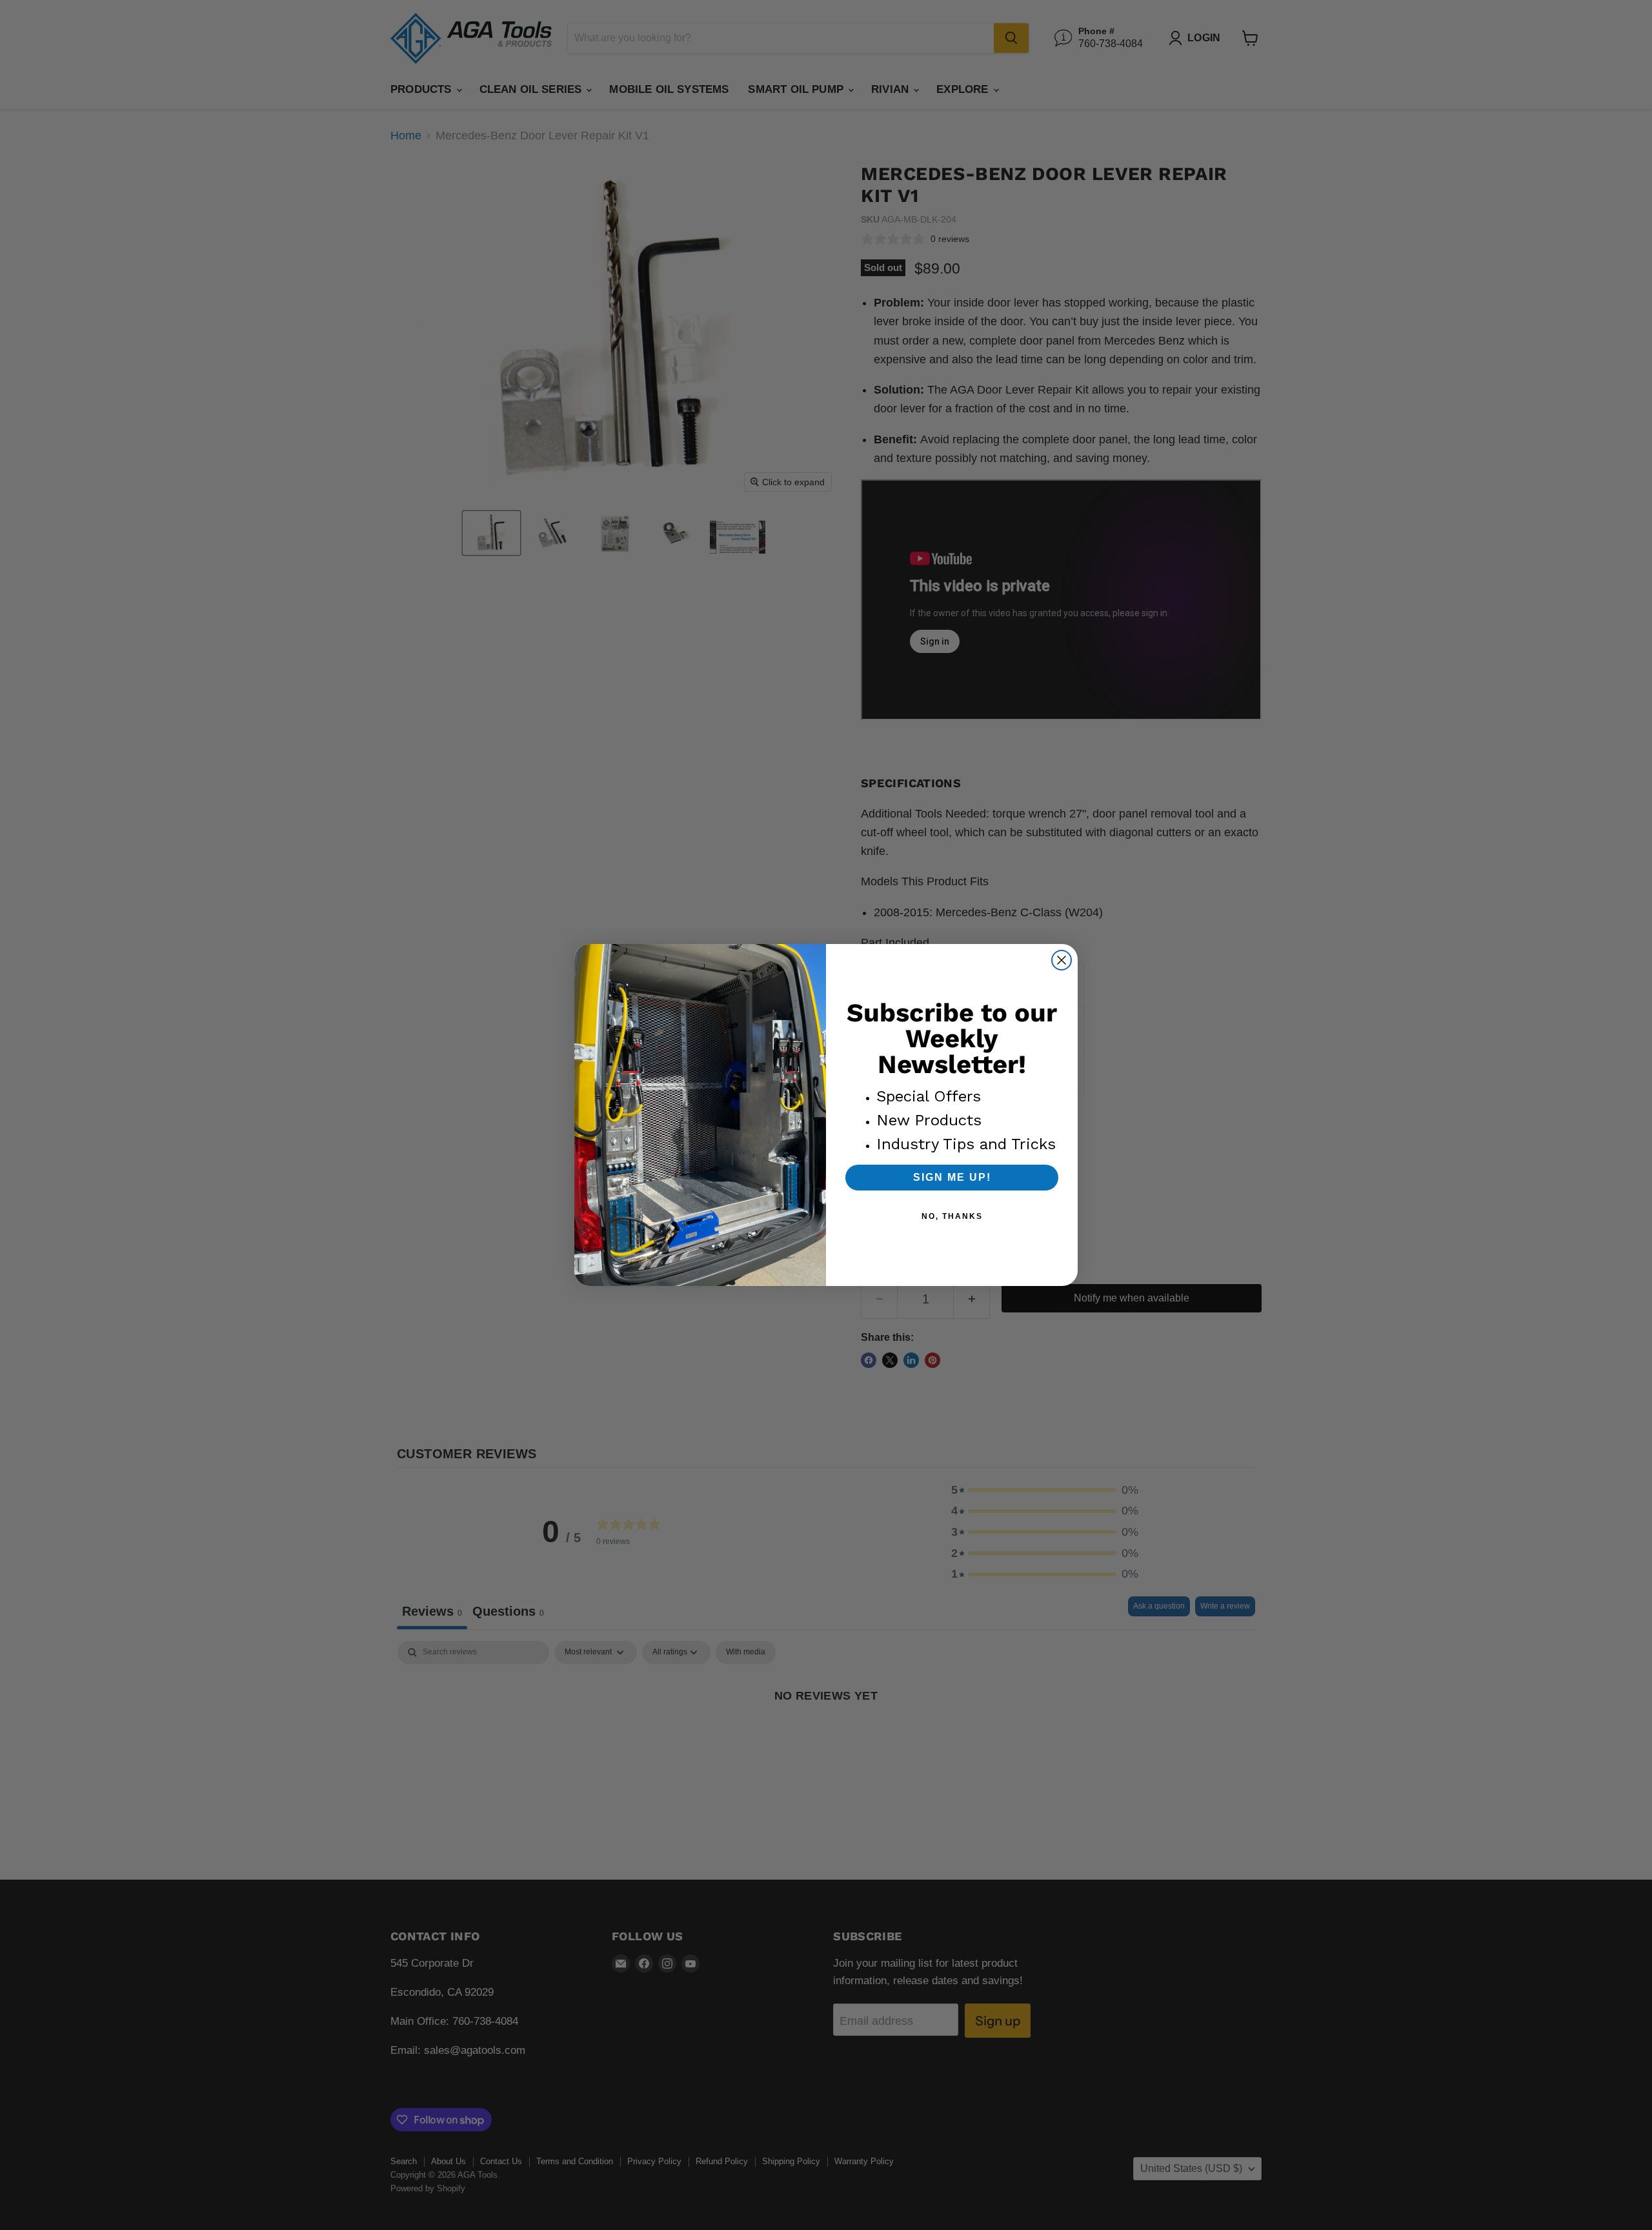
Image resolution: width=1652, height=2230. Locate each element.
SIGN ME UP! (952, 1177)
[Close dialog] (1062, 960)
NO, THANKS (952, 1216)
